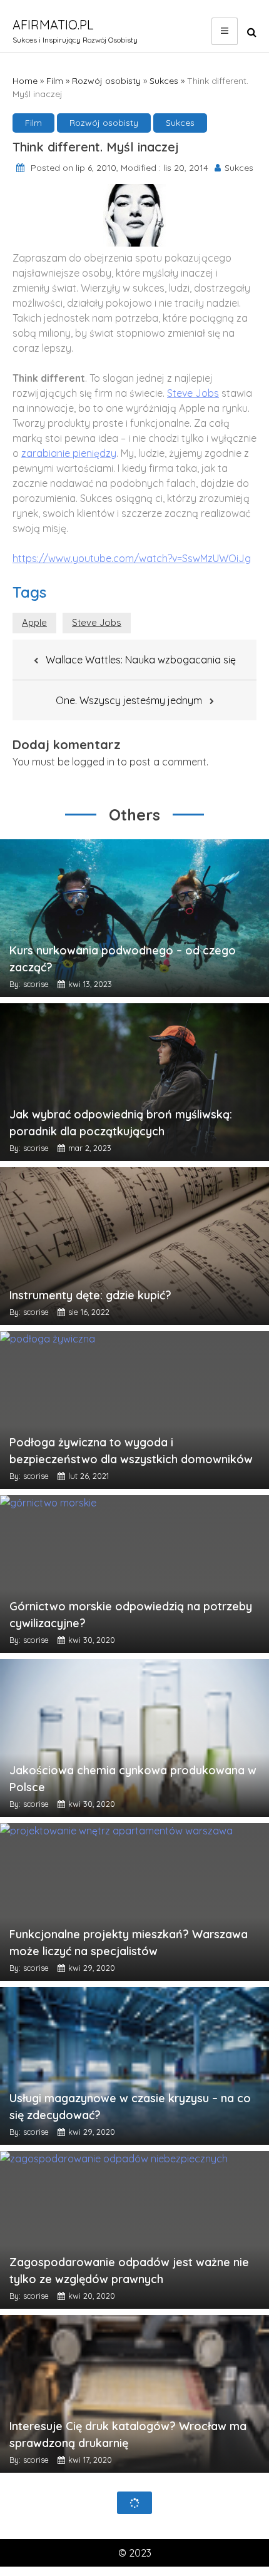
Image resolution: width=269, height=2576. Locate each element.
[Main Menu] (225, 31)
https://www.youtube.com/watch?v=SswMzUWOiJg (132, 558)
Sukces (164, 81)
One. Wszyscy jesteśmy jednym (129, 700)
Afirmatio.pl (53, 25)
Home (25, 81)
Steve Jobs (193, 393)
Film (55, 81)
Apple (34, 622)
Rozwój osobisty (106, 81)
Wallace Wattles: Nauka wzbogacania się (141, 660)
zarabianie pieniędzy (69, 453)
